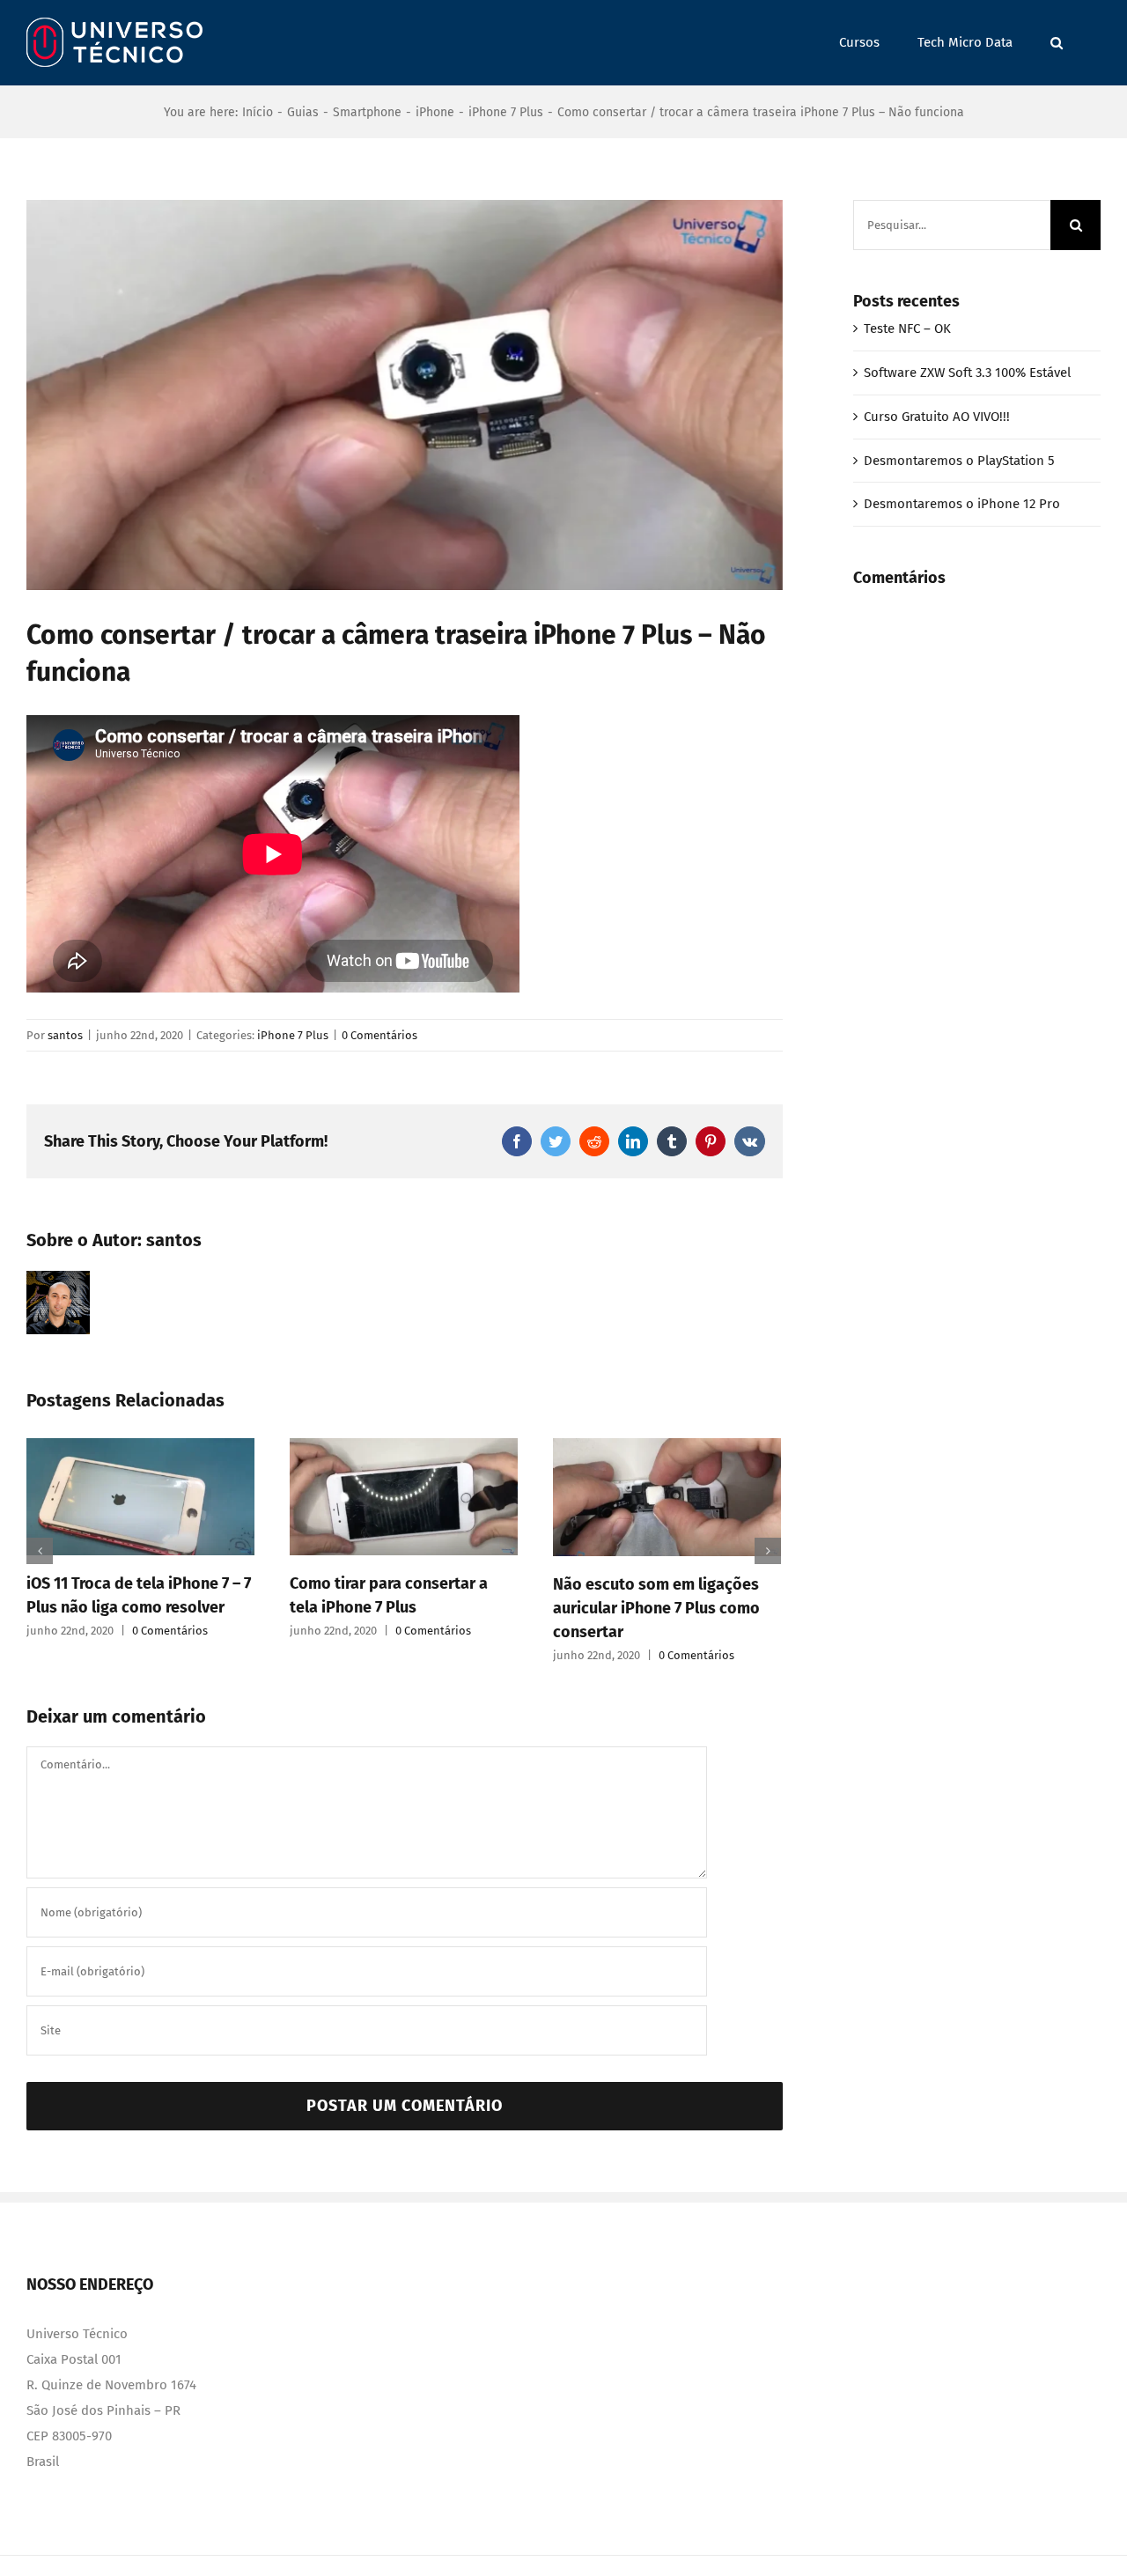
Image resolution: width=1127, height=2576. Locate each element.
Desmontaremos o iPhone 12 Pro (962, 504)
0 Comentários (379, 1035)
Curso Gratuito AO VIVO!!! (937, 417)
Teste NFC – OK (907, 328)
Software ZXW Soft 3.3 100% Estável (967, 373)
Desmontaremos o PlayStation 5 (959, 461)
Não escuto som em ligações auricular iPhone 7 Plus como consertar (656, 1608)
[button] (1057, 43)
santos (65, 1035)
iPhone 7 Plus (293, 1035)
